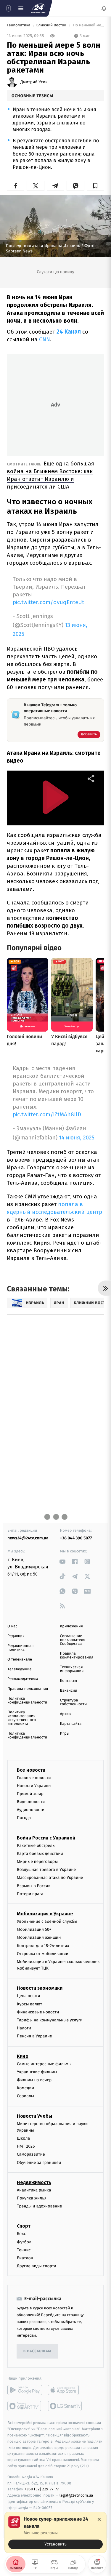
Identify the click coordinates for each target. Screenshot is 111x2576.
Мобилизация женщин (39, 1937)
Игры (65, 1734)
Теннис (24, 2250)
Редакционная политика (20, 1648)
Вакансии (69, 1691)
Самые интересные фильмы (44, 2064)
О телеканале (20, 1660)
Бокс (21, 2234)
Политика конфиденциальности (27, 1701)
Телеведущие (20, 1669)
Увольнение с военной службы (47, 1921)
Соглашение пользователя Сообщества (73, 1640)
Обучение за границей (39, 2163)
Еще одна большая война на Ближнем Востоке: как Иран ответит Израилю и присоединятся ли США (50, 475)
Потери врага (30, 1894)
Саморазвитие (31, 2154)
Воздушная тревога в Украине (46, 1870)
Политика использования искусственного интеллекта (22, 1718)
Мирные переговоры (37, 1862)
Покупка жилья (32, 2198)
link (63, 1561)
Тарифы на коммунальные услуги (50, 2020)
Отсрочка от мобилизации (43, 1954)
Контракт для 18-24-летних (43, 1945)
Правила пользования (28, 1689)
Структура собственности (74, 1702)
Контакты (69, 1681)
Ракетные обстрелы (36, 1846)
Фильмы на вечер (34, 2080)
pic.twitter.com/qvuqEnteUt (48, 602)
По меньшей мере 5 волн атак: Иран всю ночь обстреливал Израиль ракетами (88, 25)
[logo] (38, 8)
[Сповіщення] (104, 8)
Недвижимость (34, 2182)
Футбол (24, 2242)
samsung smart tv (65, 2406)
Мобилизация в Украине (45, 1914)
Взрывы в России (34, 1886)
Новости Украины (34, 1786)
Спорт (24, 2226)
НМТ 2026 (26, 2146)
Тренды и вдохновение (39, 2206)
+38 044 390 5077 (76, 1538)
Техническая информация (72, 1669)
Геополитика (19, 25)
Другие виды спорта (37, 2266)
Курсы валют (29, 2004)
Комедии (25, 2088)
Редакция (16, 1636)
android (25, 2390)
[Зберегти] (95, 186)
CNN (45, 339)
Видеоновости (31, 1802)
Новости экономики (40, 1988)
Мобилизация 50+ (34, 1929)
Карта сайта (71, 1724)
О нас (12, 1626)
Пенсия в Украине (34, 2036)
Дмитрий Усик (34, 82)
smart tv (25, 2406)
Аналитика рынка (34, 2190)
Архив (66, 1714)
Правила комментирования (77, 1656)
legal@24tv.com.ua (76, 2495)
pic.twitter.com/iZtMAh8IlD (47, 1114)
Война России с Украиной (46, 1838)
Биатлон (25, 2258)
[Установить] (55, 2532)
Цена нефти (29, 1996)
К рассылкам (37, 2351)
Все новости (31, 1770)
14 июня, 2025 (77, 1138)
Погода (24, 1818)
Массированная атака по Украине (50, 1878)
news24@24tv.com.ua (28, 1538)
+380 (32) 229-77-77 (42, 2489)
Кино (23, 2056)
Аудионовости (31, 1810)
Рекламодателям (23, 1679)
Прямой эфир (30, 1794)
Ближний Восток (52, 25)
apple (65, 2390)
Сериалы (25, 2096)
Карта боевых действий (40, 1854)
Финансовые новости (38, 2012)
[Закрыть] (99, 2519)
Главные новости (34, 1777)
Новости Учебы (34, 2116)
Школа (23, 2138)
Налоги (24, 2028)
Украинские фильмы (37, 2072)
